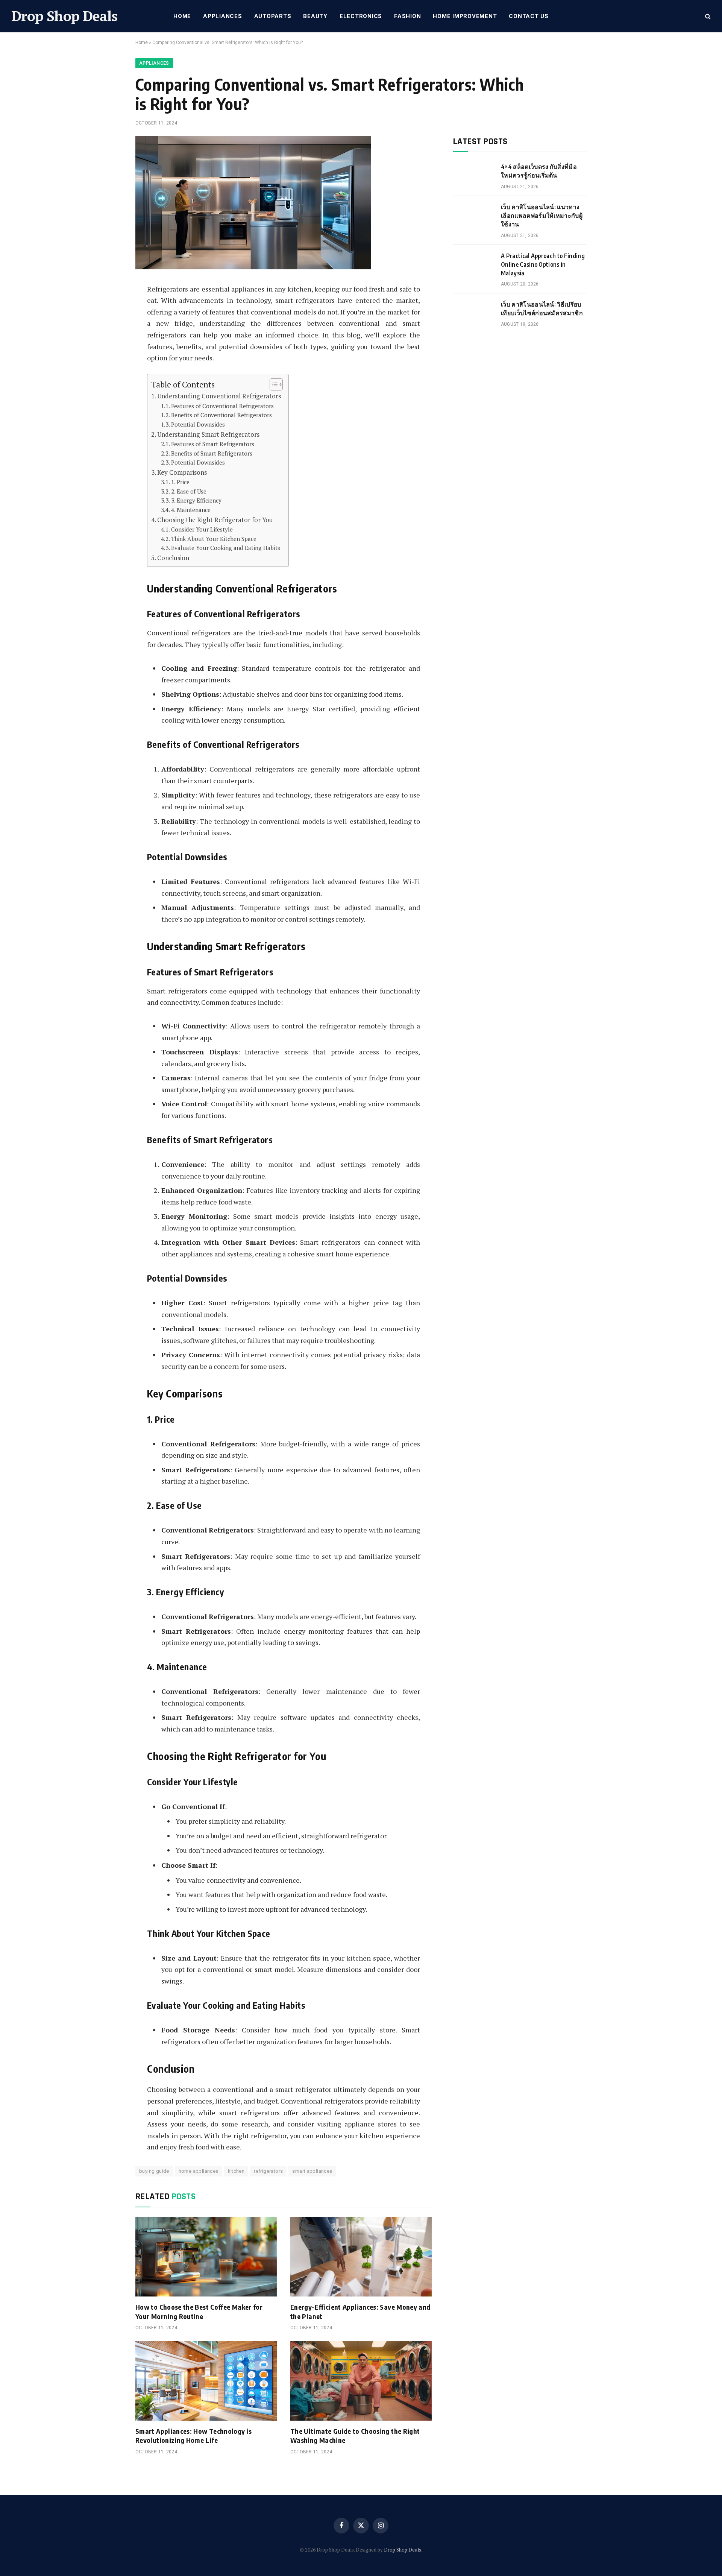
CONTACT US (529, 16)
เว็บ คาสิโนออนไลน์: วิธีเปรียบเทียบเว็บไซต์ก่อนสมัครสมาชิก (542, 309)
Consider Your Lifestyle (202, 529)
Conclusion (173, 558)
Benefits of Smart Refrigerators (212, 453)
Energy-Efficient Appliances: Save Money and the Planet (360, 2311)
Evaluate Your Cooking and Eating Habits (226, 548)
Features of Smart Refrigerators (213, 444)
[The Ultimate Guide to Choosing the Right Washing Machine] (361, 2381)
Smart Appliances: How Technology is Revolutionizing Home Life (194, 2436)
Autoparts (273, 16)
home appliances (199, 2171)
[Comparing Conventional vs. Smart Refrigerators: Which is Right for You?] (253, 267)
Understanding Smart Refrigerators (208, 434)
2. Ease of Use (189, 491)
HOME (182, 16)
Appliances (223, 16)
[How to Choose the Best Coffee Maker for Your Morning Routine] (206, 2257)
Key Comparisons (182, 472)
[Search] (707, 16)
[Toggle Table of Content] (272, 384)
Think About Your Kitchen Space (214, 539)
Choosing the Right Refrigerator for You (215, 520)
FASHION (407, 16)
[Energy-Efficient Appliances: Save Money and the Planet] (361, 2257)
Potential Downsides (198, 424)
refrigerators (268, 2171)
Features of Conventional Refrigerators (222, 406)
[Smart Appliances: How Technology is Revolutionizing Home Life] (206, 2381)
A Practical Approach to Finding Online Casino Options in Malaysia (543, 264)
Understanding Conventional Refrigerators (219, 396)
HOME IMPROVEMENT (465, 16)
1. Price (180, 482)
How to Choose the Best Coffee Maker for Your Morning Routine (199, 2311)
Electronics (361, 16)
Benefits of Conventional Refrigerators (221, 415)
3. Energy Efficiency (196, 500)
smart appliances (312, 2171)
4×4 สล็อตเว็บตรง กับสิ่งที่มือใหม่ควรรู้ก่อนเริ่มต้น (539, 171)
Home (142, 43)
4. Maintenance (191, 510)
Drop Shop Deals (403, 2550)
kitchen (236, 2171)
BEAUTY (315, 16)
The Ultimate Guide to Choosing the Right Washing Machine (355, 2436)
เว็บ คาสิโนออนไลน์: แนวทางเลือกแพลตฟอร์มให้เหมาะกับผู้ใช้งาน (542, 216)
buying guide (154, 2171)
